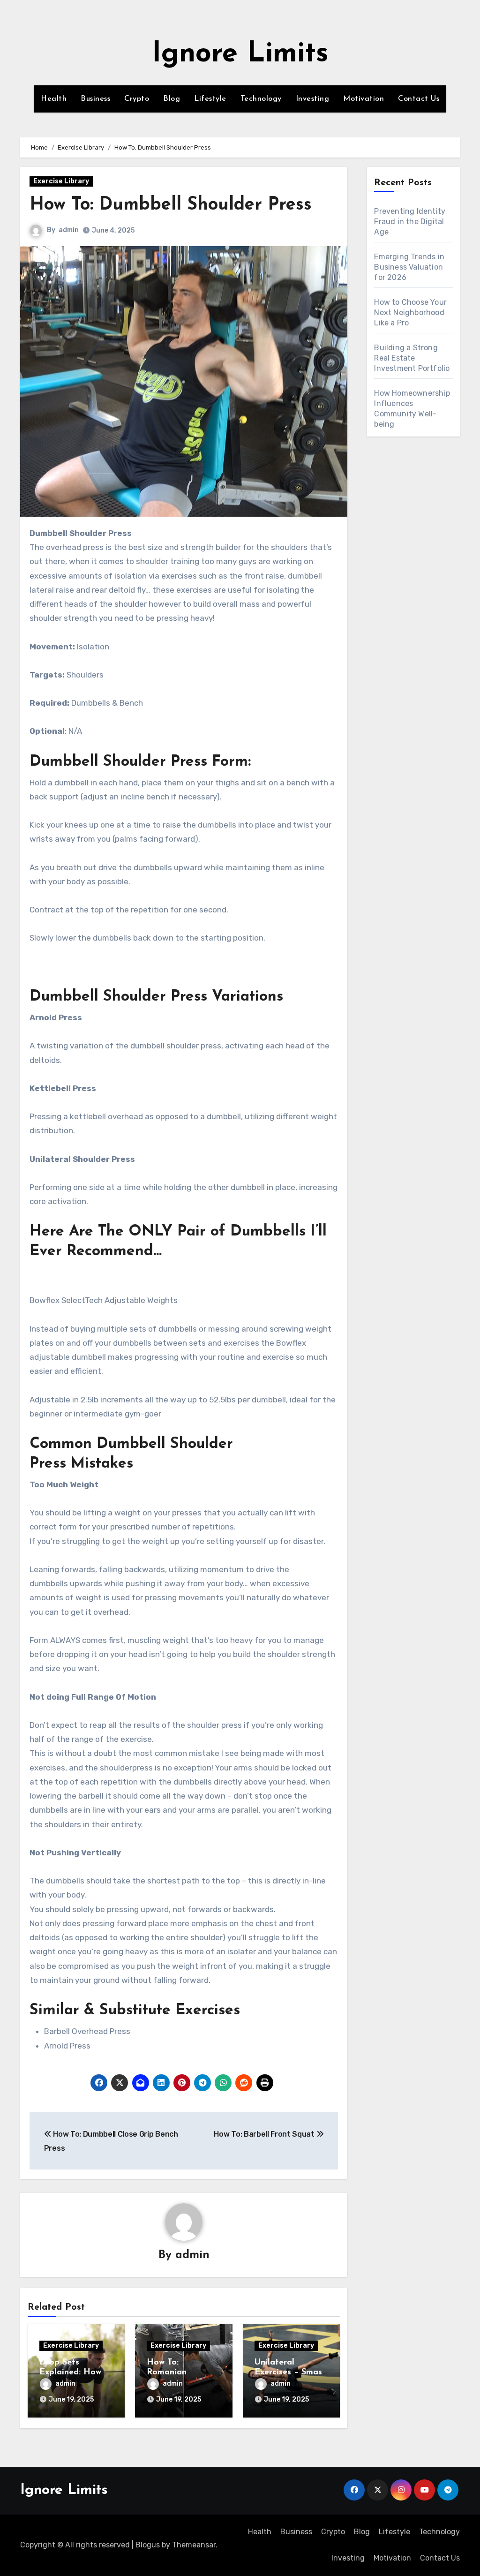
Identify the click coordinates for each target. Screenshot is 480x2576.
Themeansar (194, 2545)
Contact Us (419, 99)
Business (95, 99)
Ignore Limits (240, 54)
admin (69, 230)
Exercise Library (61, 181)
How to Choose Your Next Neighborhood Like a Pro (410, 313)
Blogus (148, 2545)
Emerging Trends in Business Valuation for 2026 (409, 267)
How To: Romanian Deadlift (167, 2373)
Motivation (364, 99)
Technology (261, 99)
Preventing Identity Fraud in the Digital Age (410, 222)
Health (54, 99)
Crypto (137, 99)
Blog (172, 99)
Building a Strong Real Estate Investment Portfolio (412, 358)
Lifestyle (210, 99)
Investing (313, 99)
